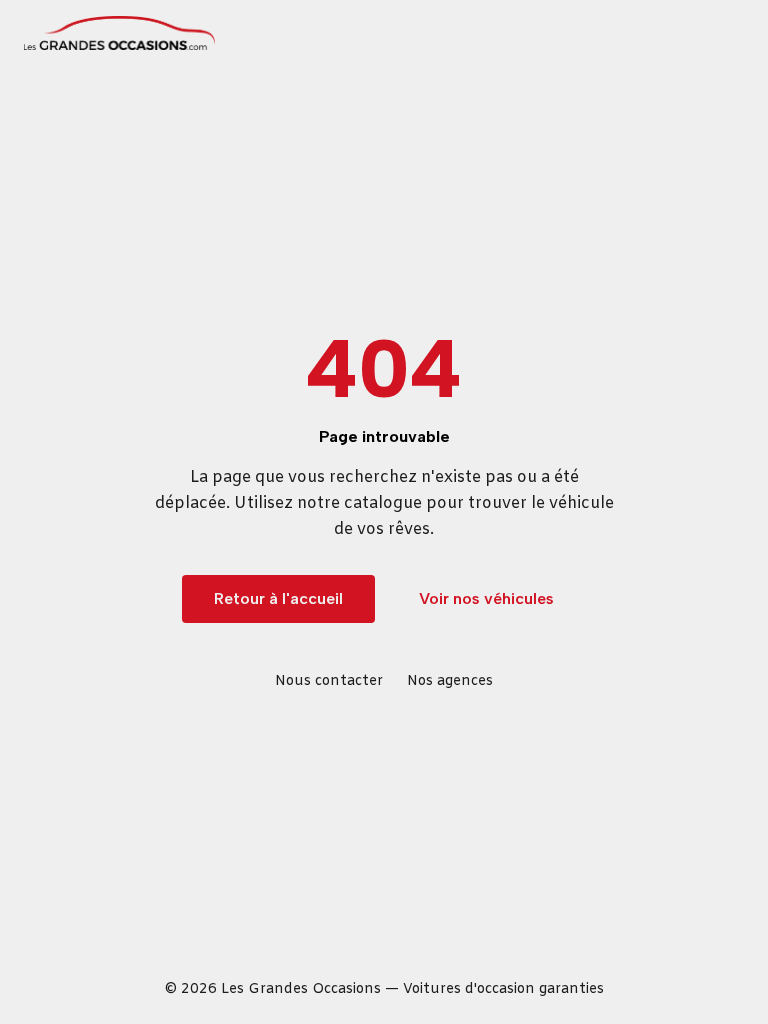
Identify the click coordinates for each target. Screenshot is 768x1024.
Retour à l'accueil (278, 598)
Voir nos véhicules (486, 598)
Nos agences (450, 681)
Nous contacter (329, 681)
